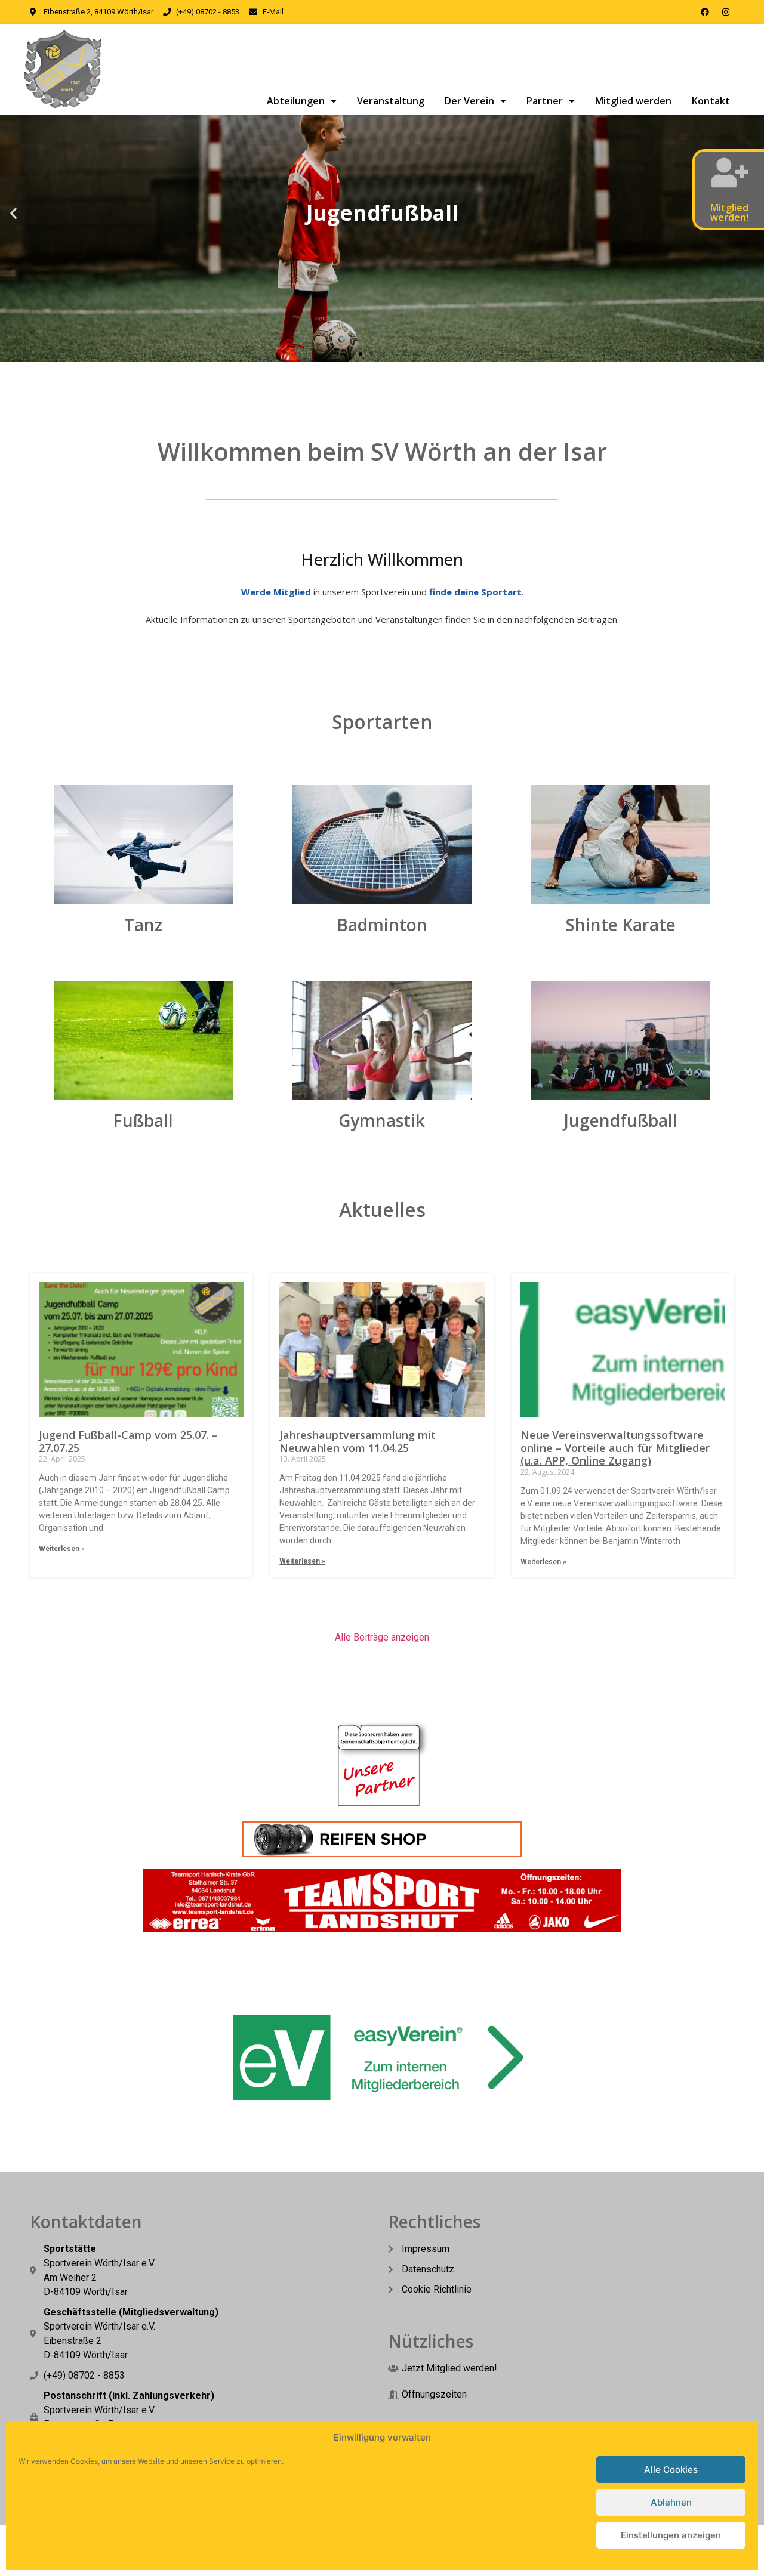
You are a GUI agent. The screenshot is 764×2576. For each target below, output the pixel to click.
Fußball (143, 1120)
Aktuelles (382, 1210)
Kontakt (711, 101)
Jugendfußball (621, 1120)
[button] (13, 213)
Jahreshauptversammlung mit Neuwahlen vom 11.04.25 (358, 1441)
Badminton (382, 925)
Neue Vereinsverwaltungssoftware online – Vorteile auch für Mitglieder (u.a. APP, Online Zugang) (615, 1448)
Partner (545, 101)
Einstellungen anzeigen (671, 2535)
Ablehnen (671, 2502)
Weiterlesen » (62, 1549)
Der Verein (469, 101)
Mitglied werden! (729, 212)
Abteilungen (296, 101)
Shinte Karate (621, 925)
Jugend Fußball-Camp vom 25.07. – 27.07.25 (128, 1441)
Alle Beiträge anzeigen (382, 1637)
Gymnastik (382, 1120)
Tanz (143, 925)
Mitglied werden (633, 101)
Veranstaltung (391, 101)
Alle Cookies (671, 2470)
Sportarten (382, 722)
